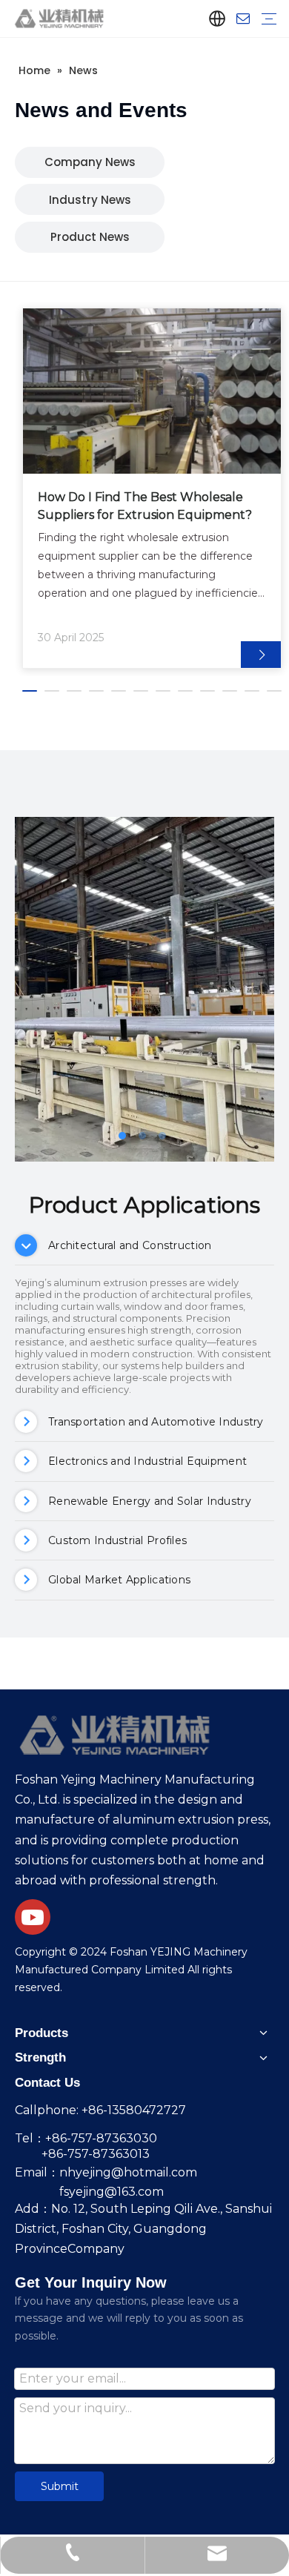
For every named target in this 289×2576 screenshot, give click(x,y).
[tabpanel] (152, 488)
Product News (90, 237)
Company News (90, 162)
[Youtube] (33, 1917)
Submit (60, 2486)
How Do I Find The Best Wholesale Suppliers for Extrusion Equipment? (145, 506)
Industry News (90, 200)
